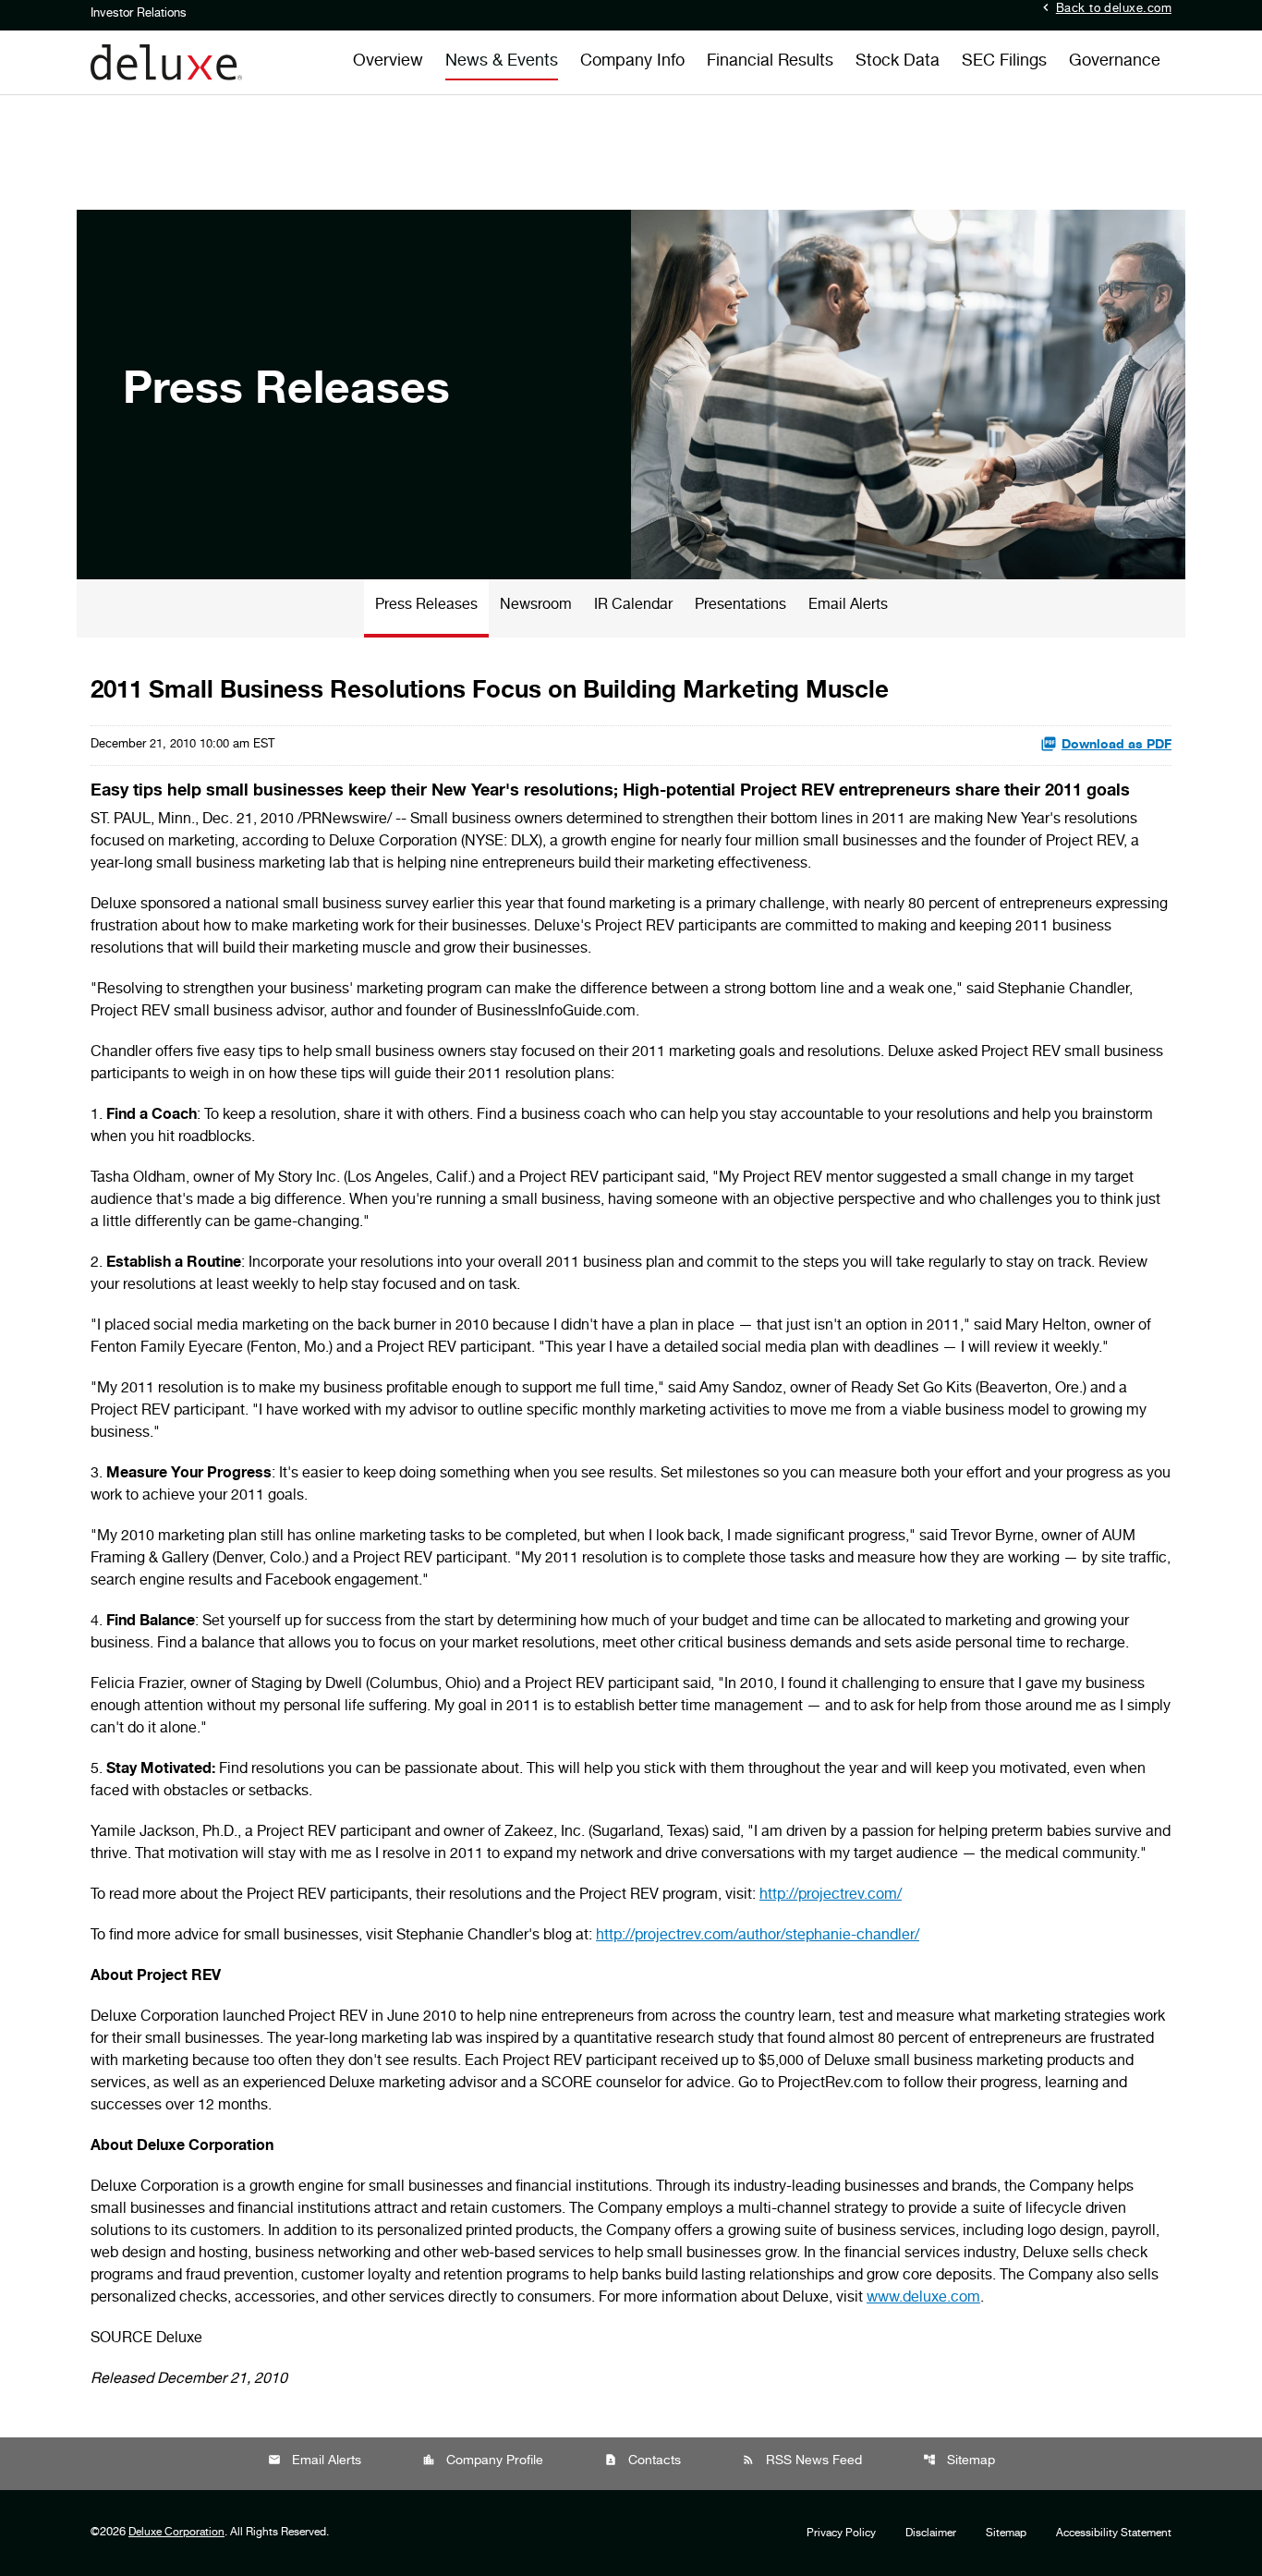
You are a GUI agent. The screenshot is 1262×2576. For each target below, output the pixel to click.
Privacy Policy (841, 2533)
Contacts (643, 2461)
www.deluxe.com (923, 2299)
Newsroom (536, 606)
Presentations (740, 606)
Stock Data (898, 62)
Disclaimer (931, 2533)
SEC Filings (1004, 62)
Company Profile (483, 2461)
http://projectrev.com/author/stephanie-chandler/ (758, 1937)
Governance (1115, 62)
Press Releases (426, 606)
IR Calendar (633, 606)
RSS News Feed (802, 2461)
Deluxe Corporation (176, 2533)
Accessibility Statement (1114, 2533)
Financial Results (770, 62)
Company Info (632, 62)
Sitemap (959, 2461)
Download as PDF (1116, 746)
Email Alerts (848, 606)
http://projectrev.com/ (831, 1896)
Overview (388, 62)
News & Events (502, 62)
